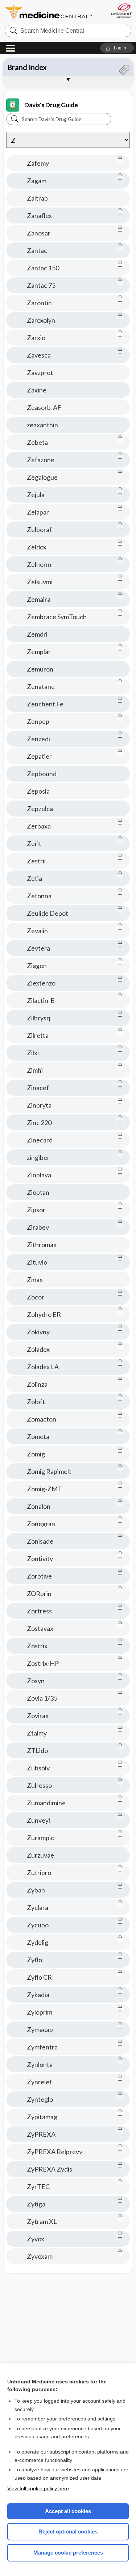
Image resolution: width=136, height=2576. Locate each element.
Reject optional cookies (68, 2531)
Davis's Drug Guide (51, 105)
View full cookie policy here (38, 2488)
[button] (117, 48)
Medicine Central (49, 13)
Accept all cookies (68, 2511)
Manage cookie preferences (68, 2553)
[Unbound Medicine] (121, 11)
